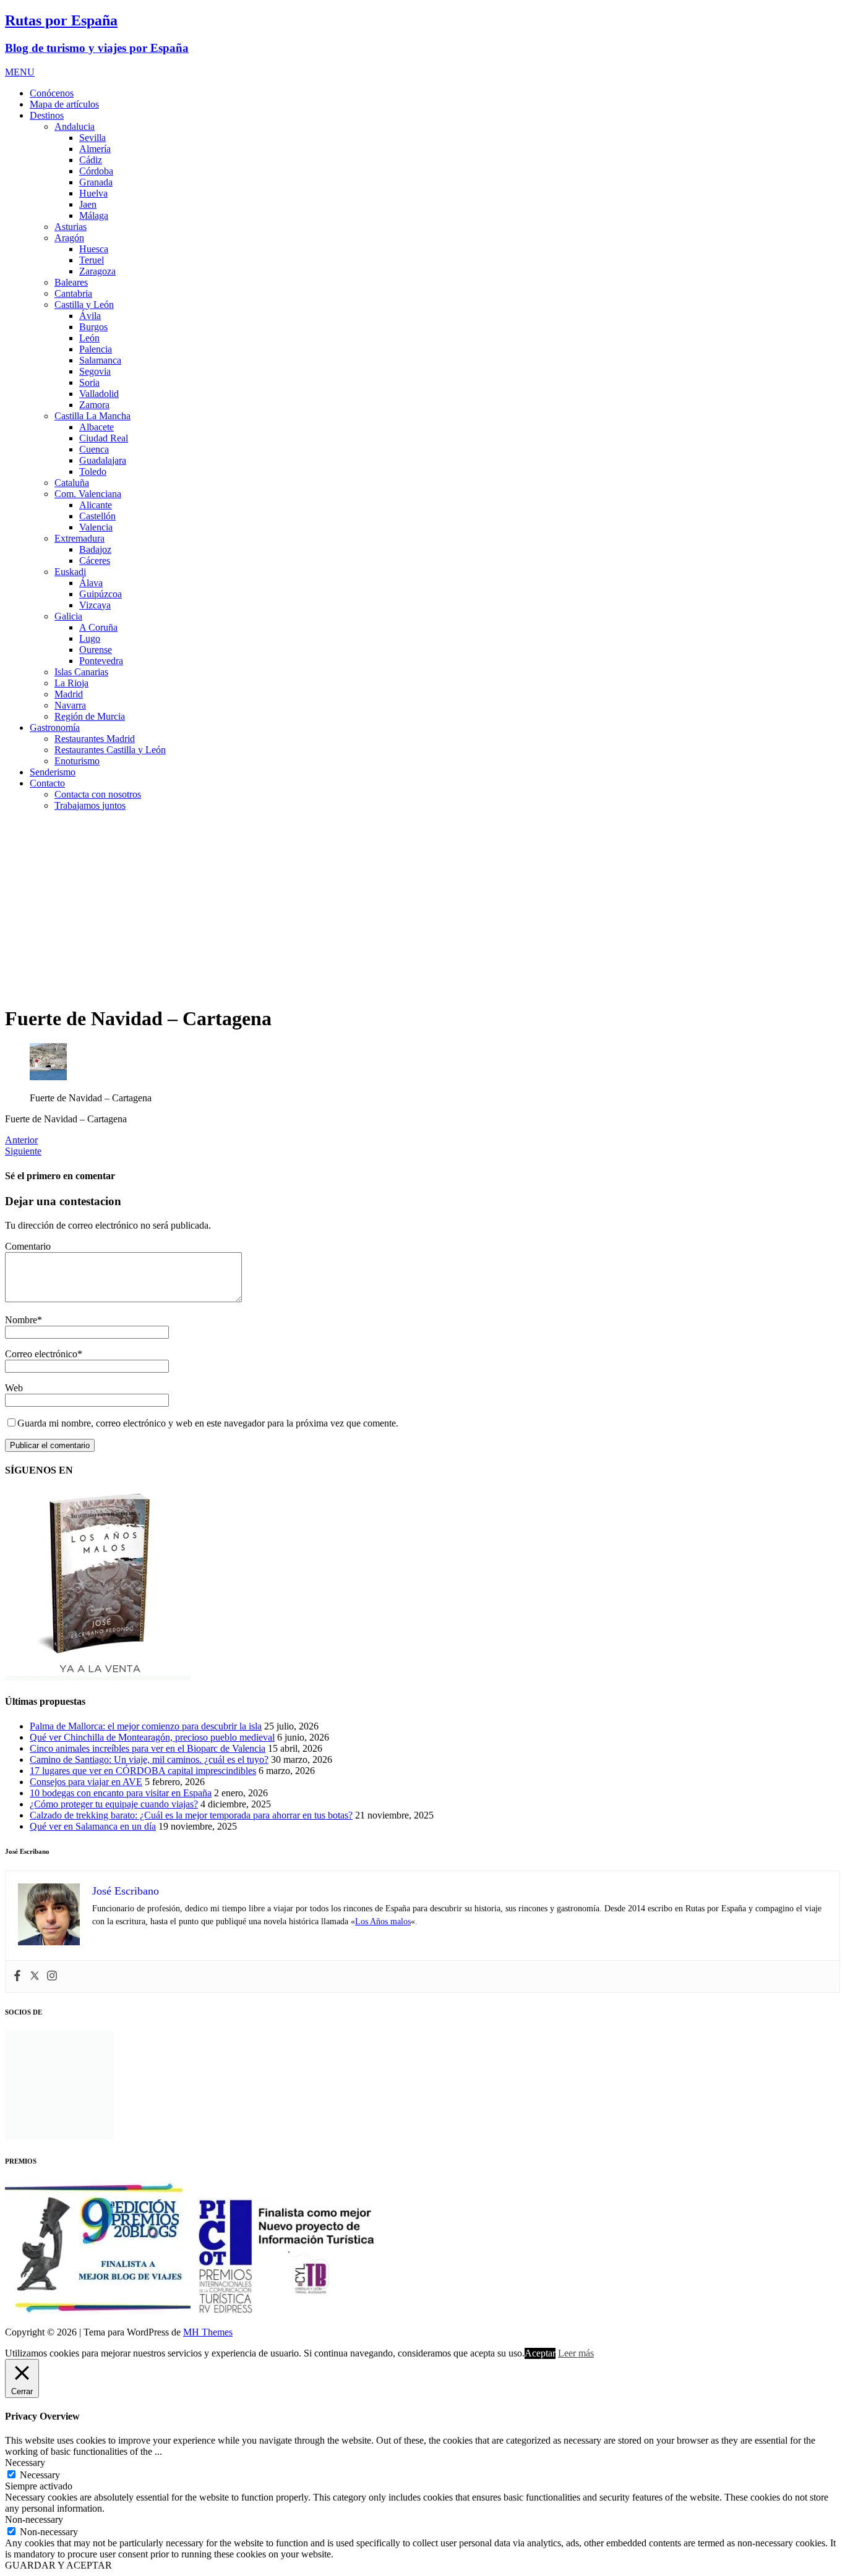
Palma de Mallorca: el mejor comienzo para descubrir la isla (146, 1726)
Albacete (97, 427)
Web (14, 1388)
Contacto (47, 783)
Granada (96, 182)
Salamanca (100, 360)
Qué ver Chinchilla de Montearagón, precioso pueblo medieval (152, 1737)
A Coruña (98, 627)
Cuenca (94, 449)
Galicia (68, 616)
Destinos (47, 115)
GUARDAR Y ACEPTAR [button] (58, 2565)
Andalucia (75, 126)
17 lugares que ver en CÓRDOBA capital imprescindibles (143, 1771)
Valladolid (99, 394)
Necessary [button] (25, 2463)
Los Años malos (383, 1921)
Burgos (93, 327)
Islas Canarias (81, 672)
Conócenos (52, 93)
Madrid (69, 694)
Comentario (28, 1246)
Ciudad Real (104, 438)
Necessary (40, 2475)
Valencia (96, 527)
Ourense (96, 650)
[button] (20, 72)
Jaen (88, 204)
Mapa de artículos (64, 104)
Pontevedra (101, 661)
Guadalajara (103, 460)
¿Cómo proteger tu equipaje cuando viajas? (114, 1804)
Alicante (96, 505)
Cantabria (73, 293)
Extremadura (79, 538)
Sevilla (92, 138)
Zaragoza (97, 271)
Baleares (71, 282)
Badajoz (95, 549)
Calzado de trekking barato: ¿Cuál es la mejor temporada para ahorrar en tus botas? (191, 1815)
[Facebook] (17, 1977)
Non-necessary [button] (34, 2519)
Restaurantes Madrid (95, 739)
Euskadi (70, 572)
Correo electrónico (41, 1354)
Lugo (90, 638)
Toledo (93, 471)
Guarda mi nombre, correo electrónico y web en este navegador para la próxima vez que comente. (208, 1423)
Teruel (92, 260)
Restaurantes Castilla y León (110, 750)
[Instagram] (52, 1977)
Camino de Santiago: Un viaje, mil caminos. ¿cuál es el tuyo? (149, 1759)
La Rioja (71, 683)
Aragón (69, 238)
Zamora (94, 405)
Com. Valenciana (88, 494)
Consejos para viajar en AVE (86, 1782)
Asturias (71, 227)
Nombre (21, 1320)
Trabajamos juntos (90, 805)
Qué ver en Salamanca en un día (93, 1826)
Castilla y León (84, 305)
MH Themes (208, 2332)
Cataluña (72, 483)
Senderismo (53, 772)
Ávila (90, 316)
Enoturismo (77, 761)
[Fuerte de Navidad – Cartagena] (48, 1077)
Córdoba (96, 171)
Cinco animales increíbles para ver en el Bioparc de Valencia (148, 1748)
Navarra (70, 705)
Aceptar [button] (540, 2353)
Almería (95, 149)
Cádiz (91, 160)
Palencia (96, 349)
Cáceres (95, 561)
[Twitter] (35, 1977)
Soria (89, 382)
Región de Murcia (90, 716)
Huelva (93, 193)
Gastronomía (55, 727)
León (89, 338)
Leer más (576, 2353)
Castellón (97, 516)
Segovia (95, 371)
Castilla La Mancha (92, 416)
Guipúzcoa (101, 594)
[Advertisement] (422, 908)
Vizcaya (95, 605)
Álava (91, 583)
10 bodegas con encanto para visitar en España (121, 1793)
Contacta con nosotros (98, 794)
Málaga (94, 215)
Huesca (94, 249)
